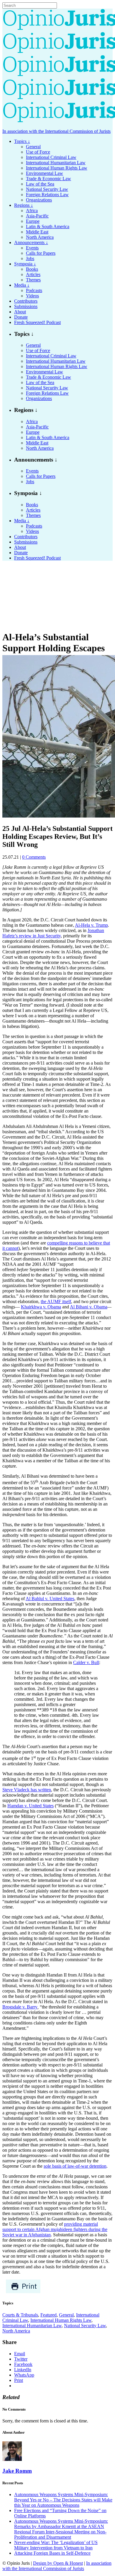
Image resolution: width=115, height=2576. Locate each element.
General (66, 2315)
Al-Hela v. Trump (91, 925)
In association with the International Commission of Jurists (56, 131)
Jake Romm (17, 2471)
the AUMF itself (56, 1301)
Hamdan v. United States (31, 1806)
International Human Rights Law (61, 2320)
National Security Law (85, 2326)
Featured (49, 2315)
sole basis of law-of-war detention (75, 2166)
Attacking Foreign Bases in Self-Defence (52, 2553)
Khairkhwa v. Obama (41, 1307)
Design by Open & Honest (58, 2563)
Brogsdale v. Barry (20, 2007)
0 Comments (34, 857)
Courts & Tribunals (20, 2315)
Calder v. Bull (86, 1662)
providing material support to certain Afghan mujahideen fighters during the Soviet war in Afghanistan (55, 2229)
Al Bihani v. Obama (89, 1307)
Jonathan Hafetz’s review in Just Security (53, 933)
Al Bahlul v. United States (50, 1599)
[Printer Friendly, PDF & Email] (23, 2292)
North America (16, 2331)
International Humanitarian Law (32, 2326)
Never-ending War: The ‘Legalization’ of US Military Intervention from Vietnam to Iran (56, 2545)
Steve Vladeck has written (27, 1790)
